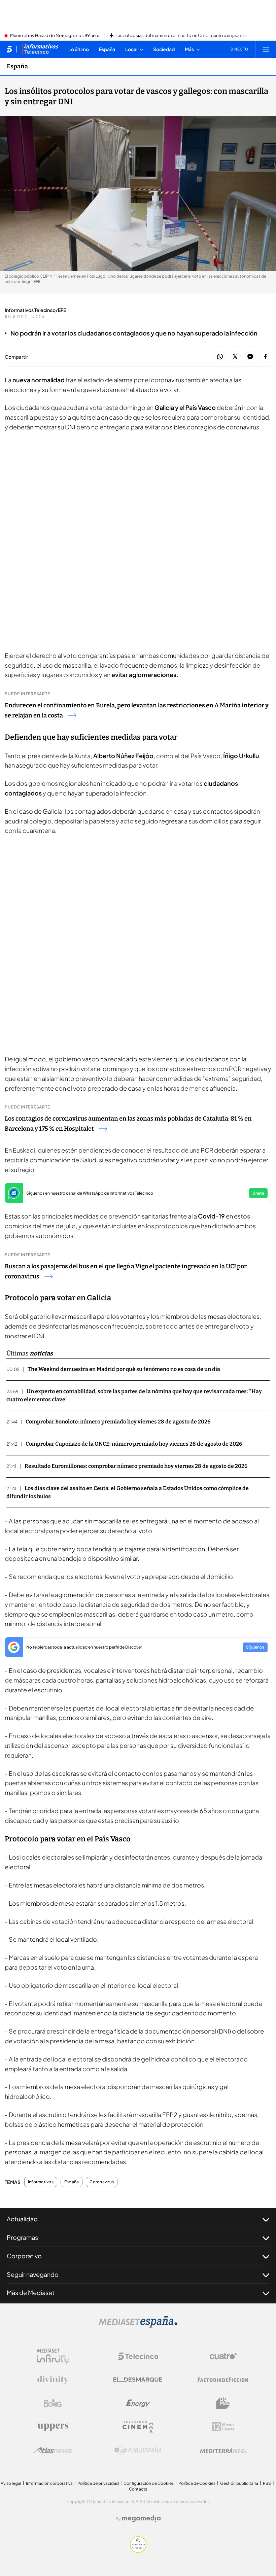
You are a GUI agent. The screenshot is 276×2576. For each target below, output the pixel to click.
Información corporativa (49, 2483)
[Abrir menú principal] (266, 49)
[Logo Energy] (138, 2403)
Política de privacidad (98, 2483)
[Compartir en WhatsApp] (220, 357)
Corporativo (24, 2256)
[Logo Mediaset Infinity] (53, 2356)
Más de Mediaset (31, 2292)
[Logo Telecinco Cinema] (138, 2427)
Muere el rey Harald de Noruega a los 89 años (55, 36)
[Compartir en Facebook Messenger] (250, 357)
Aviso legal (11, 2483)
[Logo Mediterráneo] (223, 2450)
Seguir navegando (33, 2274)
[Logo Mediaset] (138, 2326)
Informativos (41, 2182)
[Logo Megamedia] (141, 2518)
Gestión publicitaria (239, 2483)
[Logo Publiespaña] (138, 2450)
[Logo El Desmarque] (138, 2380)
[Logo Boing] (53, 2403)
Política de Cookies (197, 2483)
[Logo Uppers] (53, 2427)
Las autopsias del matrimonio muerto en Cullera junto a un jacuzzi (181, 36)
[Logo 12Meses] (223, 2427)
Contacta (138, 2489)
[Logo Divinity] (53, 2380)
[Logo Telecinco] (138, 2356)
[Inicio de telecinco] (9, 49)
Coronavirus (102, 2182)
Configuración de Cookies (149, 2483)
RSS (267, 2483)
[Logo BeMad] (223, 2403)
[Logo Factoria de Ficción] (223, 2380)
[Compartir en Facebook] (265, 357)
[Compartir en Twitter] (235, 357)
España (17, 66)
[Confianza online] (138, 2551)
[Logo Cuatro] (223, 2356)
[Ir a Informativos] (40, 49)
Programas (22, 2237)
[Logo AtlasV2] (53, 2450)
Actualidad (22, 2219)
